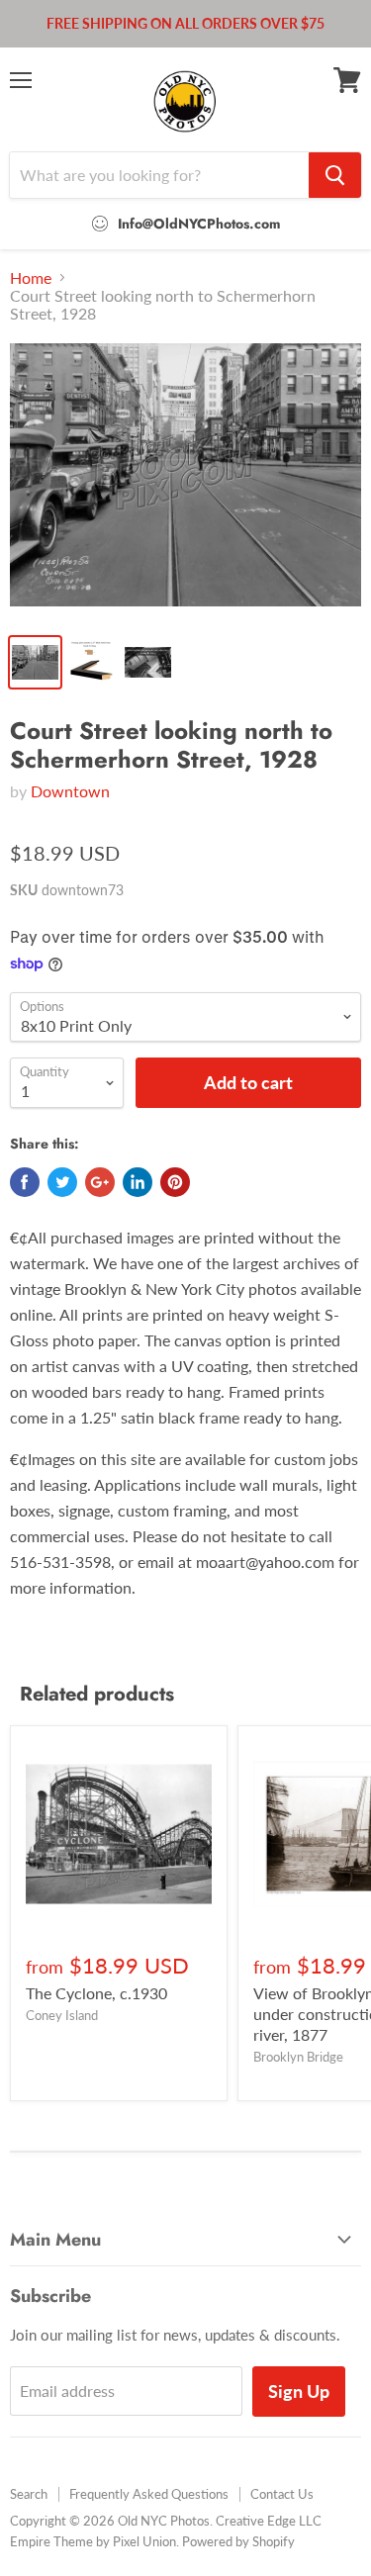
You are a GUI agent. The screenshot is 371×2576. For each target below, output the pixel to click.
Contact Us (282, 2494)
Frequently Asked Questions (149, 2494)
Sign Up (299, 2391)
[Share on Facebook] (25, 1182)
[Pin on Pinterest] (175, 1182)
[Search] (335, 175)
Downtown (70, 791)
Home (31, 278)
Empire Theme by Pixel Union (93, 2541)
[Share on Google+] (100, 1182)
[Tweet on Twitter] (62, 1182)
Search (29, 2494)
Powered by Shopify (238, 2541)
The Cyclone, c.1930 (96, 1993)
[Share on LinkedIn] (138, 1182)
